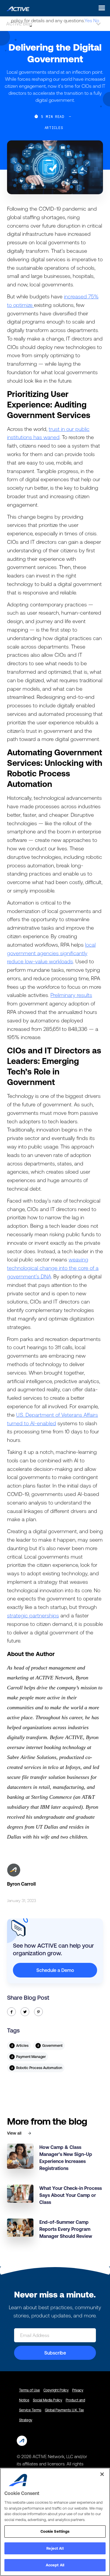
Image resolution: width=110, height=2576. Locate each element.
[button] (100, 8)
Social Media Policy (48, 2400)
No (96, 20)
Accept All (55, 2565)
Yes (88, 20)
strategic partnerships (33, 1615)
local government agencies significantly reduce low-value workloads (51, 953)
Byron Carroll (21, 1884)
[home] (16, 8)
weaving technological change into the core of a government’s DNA (53, 1268)
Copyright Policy (56, 2390)
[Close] (102, 2474)
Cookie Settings (55, 2531)
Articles (54, 128)
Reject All (55, 2548)
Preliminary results (71, 995)
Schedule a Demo (55, 1970)
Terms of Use (29, 2390)
